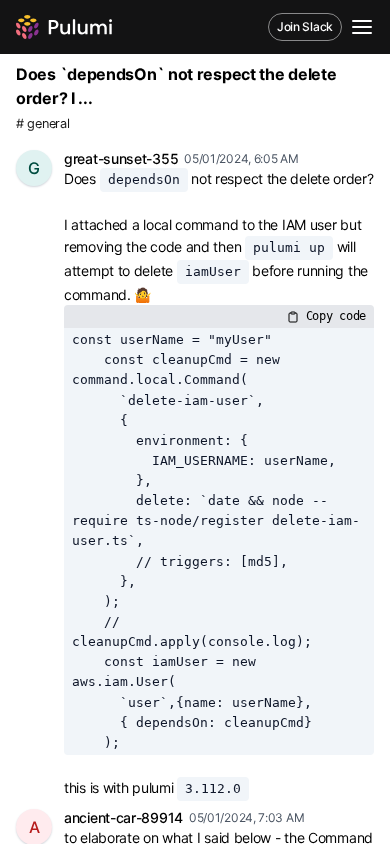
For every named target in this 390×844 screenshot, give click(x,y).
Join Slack (305, 26)
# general (42, 123)
